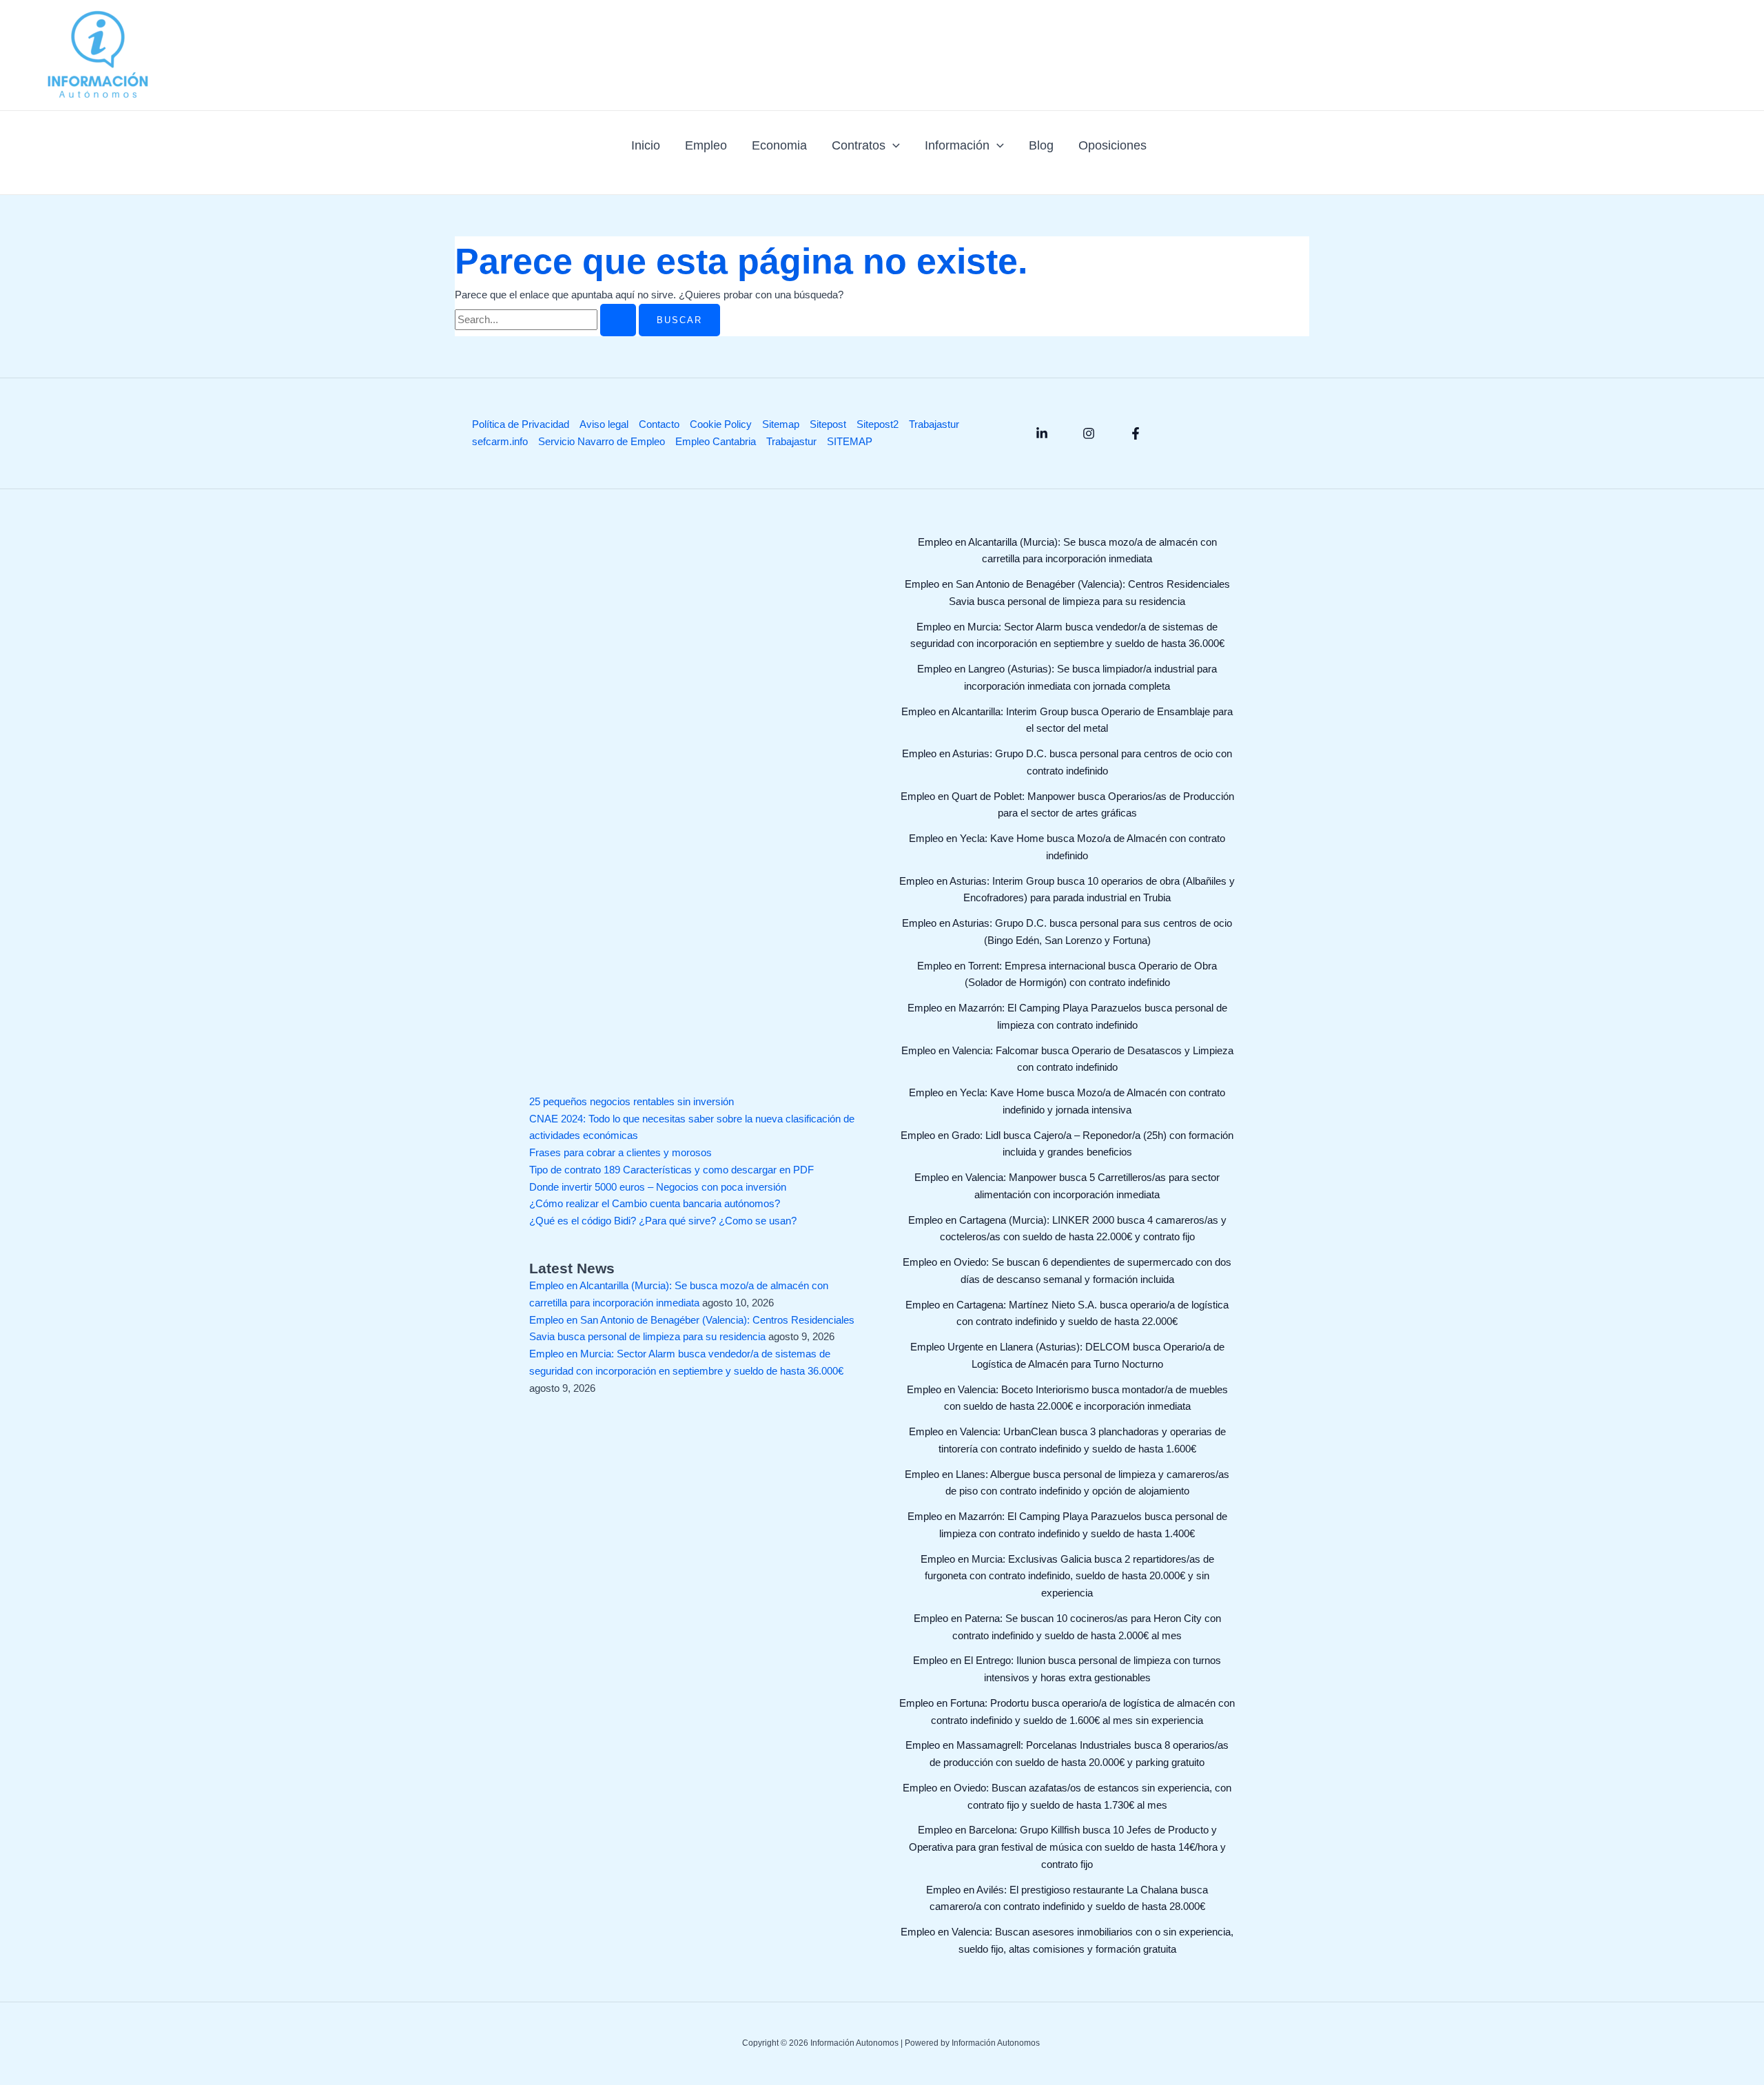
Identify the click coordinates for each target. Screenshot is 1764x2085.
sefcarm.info (500, 441)
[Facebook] (1136, 433)
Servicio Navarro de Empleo (602, 441)
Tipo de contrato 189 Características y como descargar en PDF (671, 1170)
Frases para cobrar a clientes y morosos (621, 1152)
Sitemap (781, 424)
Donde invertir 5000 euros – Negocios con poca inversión (658, 1187)
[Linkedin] (1042, 433)
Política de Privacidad (521, 424)
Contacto (659, 424)
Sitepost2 (878, 424)
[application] (893, 145)
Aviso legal (604, 424)
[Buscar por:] (547, 319)
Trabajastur (934, 424)
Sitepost (828, 424)
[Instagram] (1089, 433)
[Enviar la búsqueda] (618, 320)
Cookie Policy (721, 424)
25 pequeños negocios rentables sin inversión (632, 1101)
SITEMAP (850, 441)
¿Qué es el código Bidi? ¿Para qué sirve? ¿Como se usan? (663, 1221)
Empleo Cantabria (716, 441)
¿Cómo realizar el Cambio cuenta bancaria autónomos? (655, 1203)
